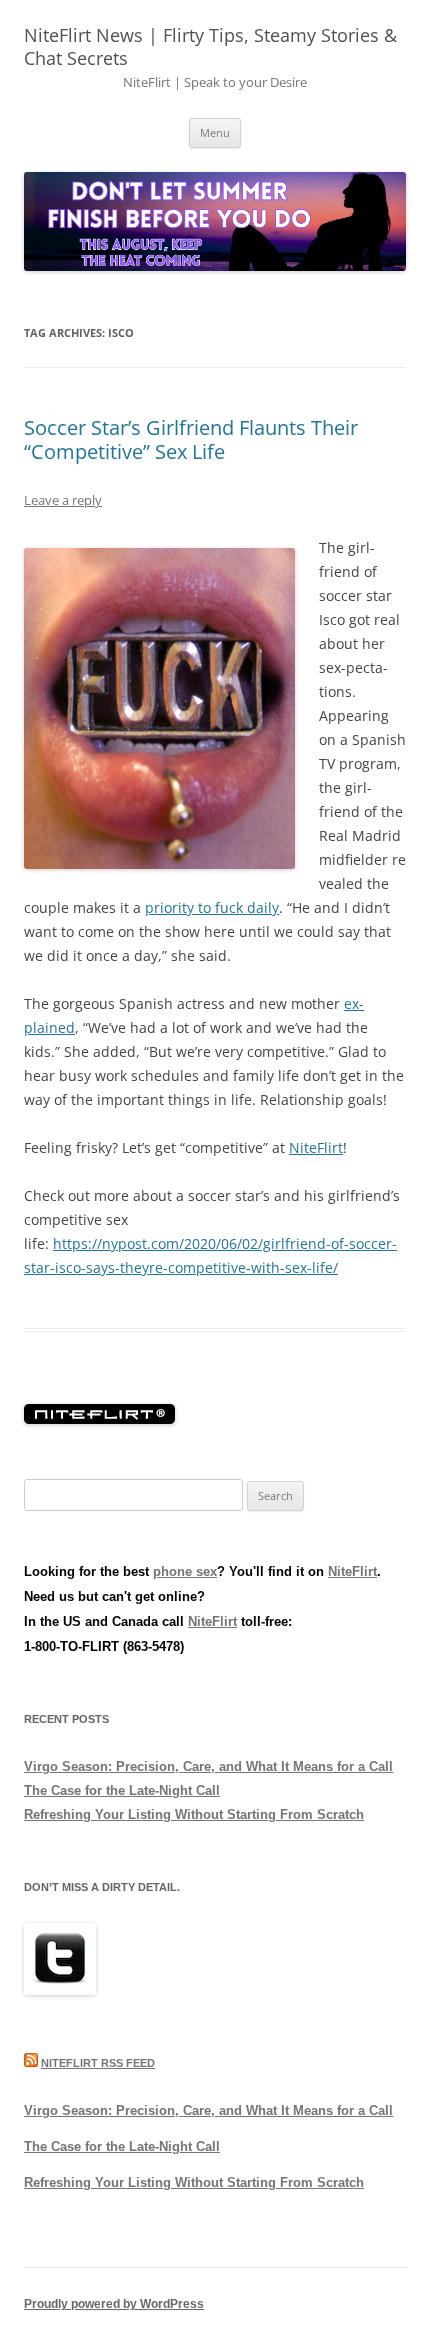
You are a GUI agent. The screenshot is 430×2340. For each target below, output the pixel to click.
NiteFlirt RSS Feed (98, 2063)
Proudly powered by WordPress (114, 2304)
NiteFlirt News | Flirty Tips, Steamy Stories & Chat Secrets (210, 46)
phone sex (185, 1571)
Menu (215, 132)
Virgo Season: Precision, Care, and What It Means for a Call (208, 1766)
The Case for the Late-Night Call (122, 1790)
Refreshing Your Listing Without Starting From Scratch (194, 1814)
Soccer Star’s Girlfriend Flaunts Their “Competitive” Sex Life (191, 439)
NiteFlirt (316, 1147)
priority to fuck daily (212, 907)
